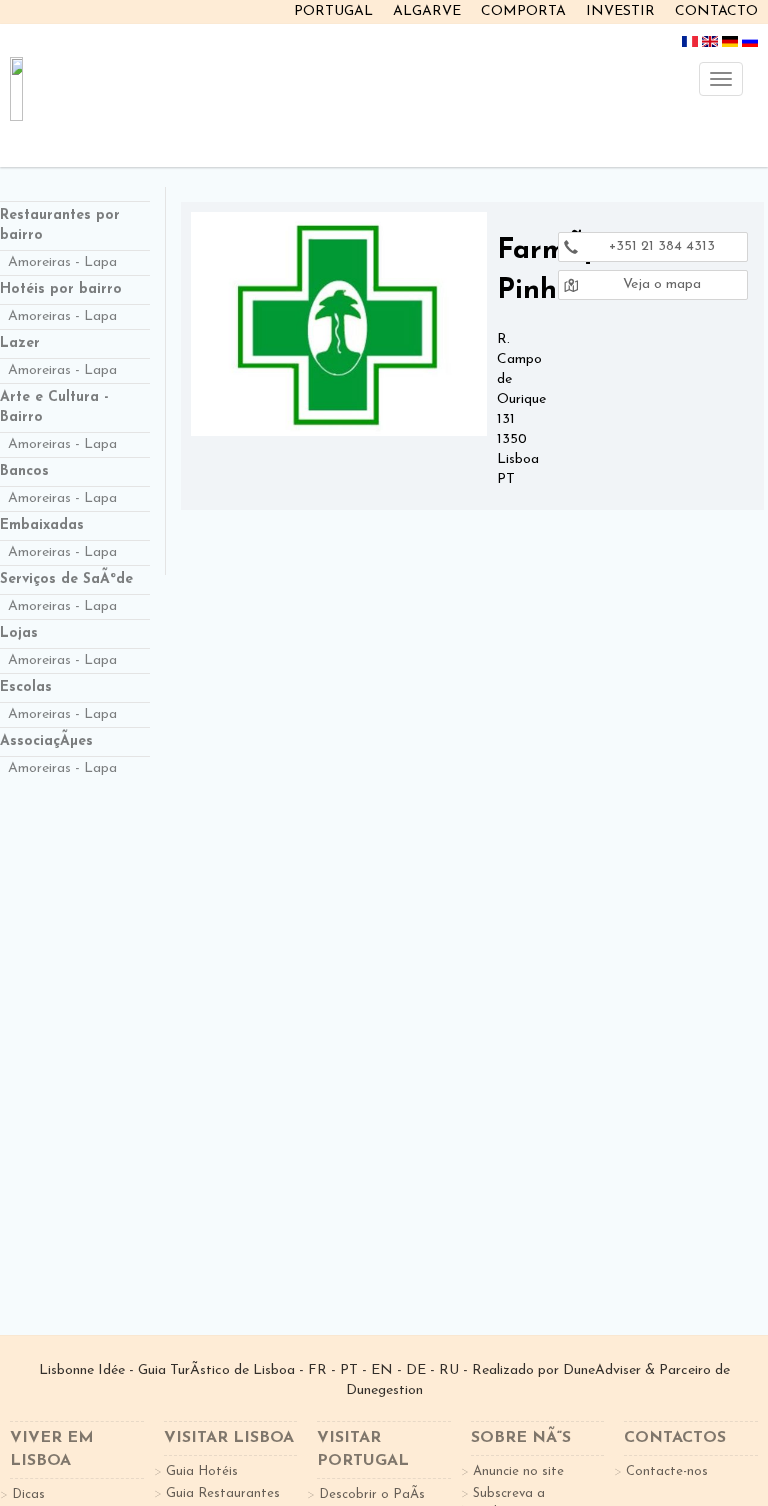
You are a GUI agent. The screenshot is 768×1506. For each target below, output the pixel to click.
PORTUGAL (333, 11)
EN (382, 1370)
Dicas (28, 1494)
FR (317, 1370)
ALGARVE (427, 11)
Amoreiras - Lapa (62, 262)
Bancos (24, 471)
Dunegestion (384, 1390)
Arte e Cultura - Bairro (54, 407)
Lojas (19, 633)
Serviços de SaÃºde (66, 579)
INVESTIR (620, 11)
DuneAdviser (602, 1370)
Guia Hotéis (202, 1471)
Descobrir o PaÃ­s (372, 1494)
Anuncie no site (518, 1471)
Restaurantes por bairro (60, 225)
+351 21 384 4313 (660, 246)
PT (349, 1370)
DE (416, 1370)
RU (449, 1370)
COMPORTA (523, 11)
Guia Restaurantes (223, 1493)
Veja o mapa (660, 284)
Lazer (20, 343)
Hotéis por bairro (61, 289)
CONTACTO (716, 11)
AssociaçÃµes (46, 741)
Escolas (26, 687)
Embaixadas (42, 525)
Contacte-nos (667, 1471)
